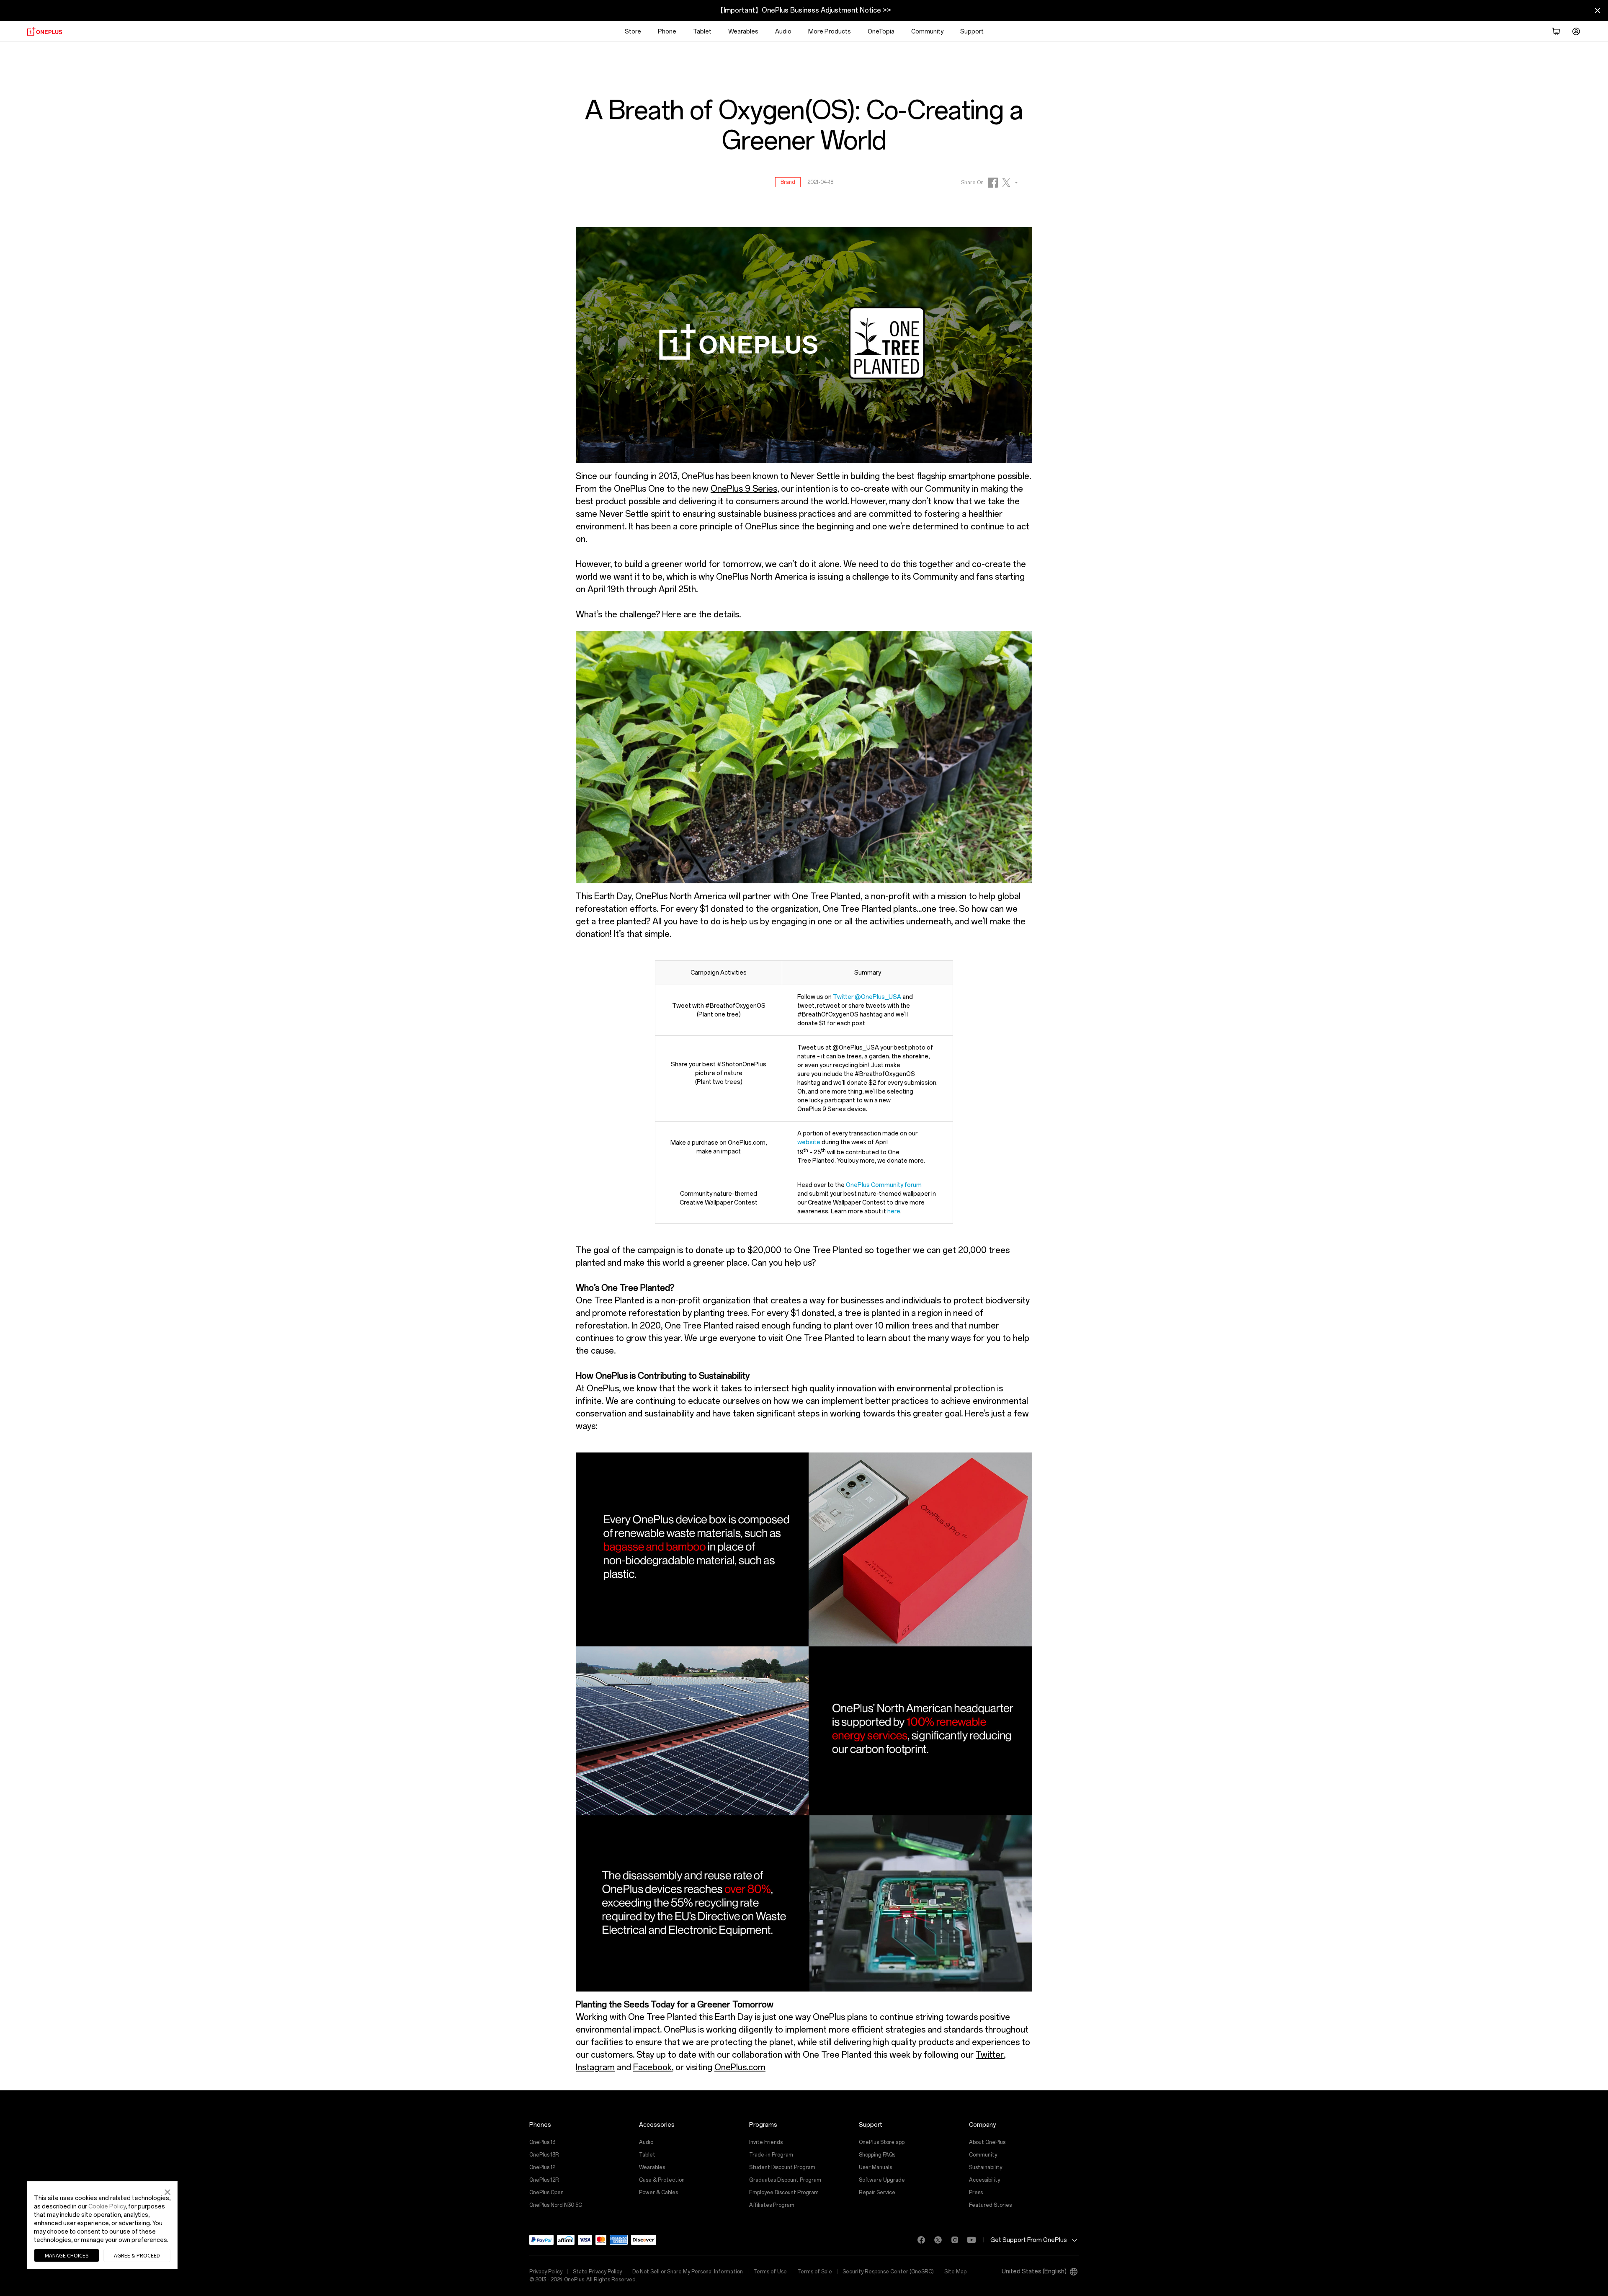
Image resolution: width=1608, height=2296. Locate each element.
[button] (167, 2191)
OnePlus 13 (542, 2142)
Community (927, 32)
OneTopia (881, 32)
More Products (830, 32)
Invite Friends (766, 2142)
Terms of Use (770, 2272)
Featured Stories (990, 2205)
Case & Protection (662, 2180)
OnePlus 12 (542, 2167)
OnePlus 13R (544, 2155)
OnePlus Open (546, 2193)
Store (633, 32)
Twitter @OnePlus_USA (867, 997)
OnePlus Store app (882, 2142)
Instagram (595, 2067)
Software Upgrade (882, 2180)
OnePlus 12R (544, 2180)
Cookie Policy (107, 2207)
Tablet (702, 32)
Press (976, 2193)
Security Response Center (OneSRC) (888, 2272)
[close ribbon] (1598, 10)
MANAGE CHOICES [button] (67, 2255)
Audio (783, 32)
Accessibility (984, 2180)
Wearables (743, 32)
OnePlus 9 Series (744, 489)
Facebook (652, 2067)
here (894, 1211)
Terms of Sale (815, 2272)
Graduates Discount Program (785, 2180)
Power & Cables (658, 2193)
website (809, 1142)
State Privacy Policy (597, 2272)
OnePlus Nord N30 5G (556, 2205)
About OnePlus (987, 2142)
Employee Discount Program (784, 2193)
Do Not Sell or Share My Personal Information (688, 2272)
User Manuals (875, 2167)
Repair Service (877, 2193)
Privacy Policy (546, 2272)
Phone (667, 32)
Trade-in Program (771, 2155)
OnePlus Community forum (884, 1185)
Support (972, 32)
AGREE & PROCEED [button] (137, 2255)
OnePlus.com (740, 2067)
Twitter (990, 2055)
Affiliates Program (772, 2205)
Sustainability (986, 2167)
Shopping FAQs (877, 2155)
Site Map (955, 2272)
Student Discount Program (782, 2167)
